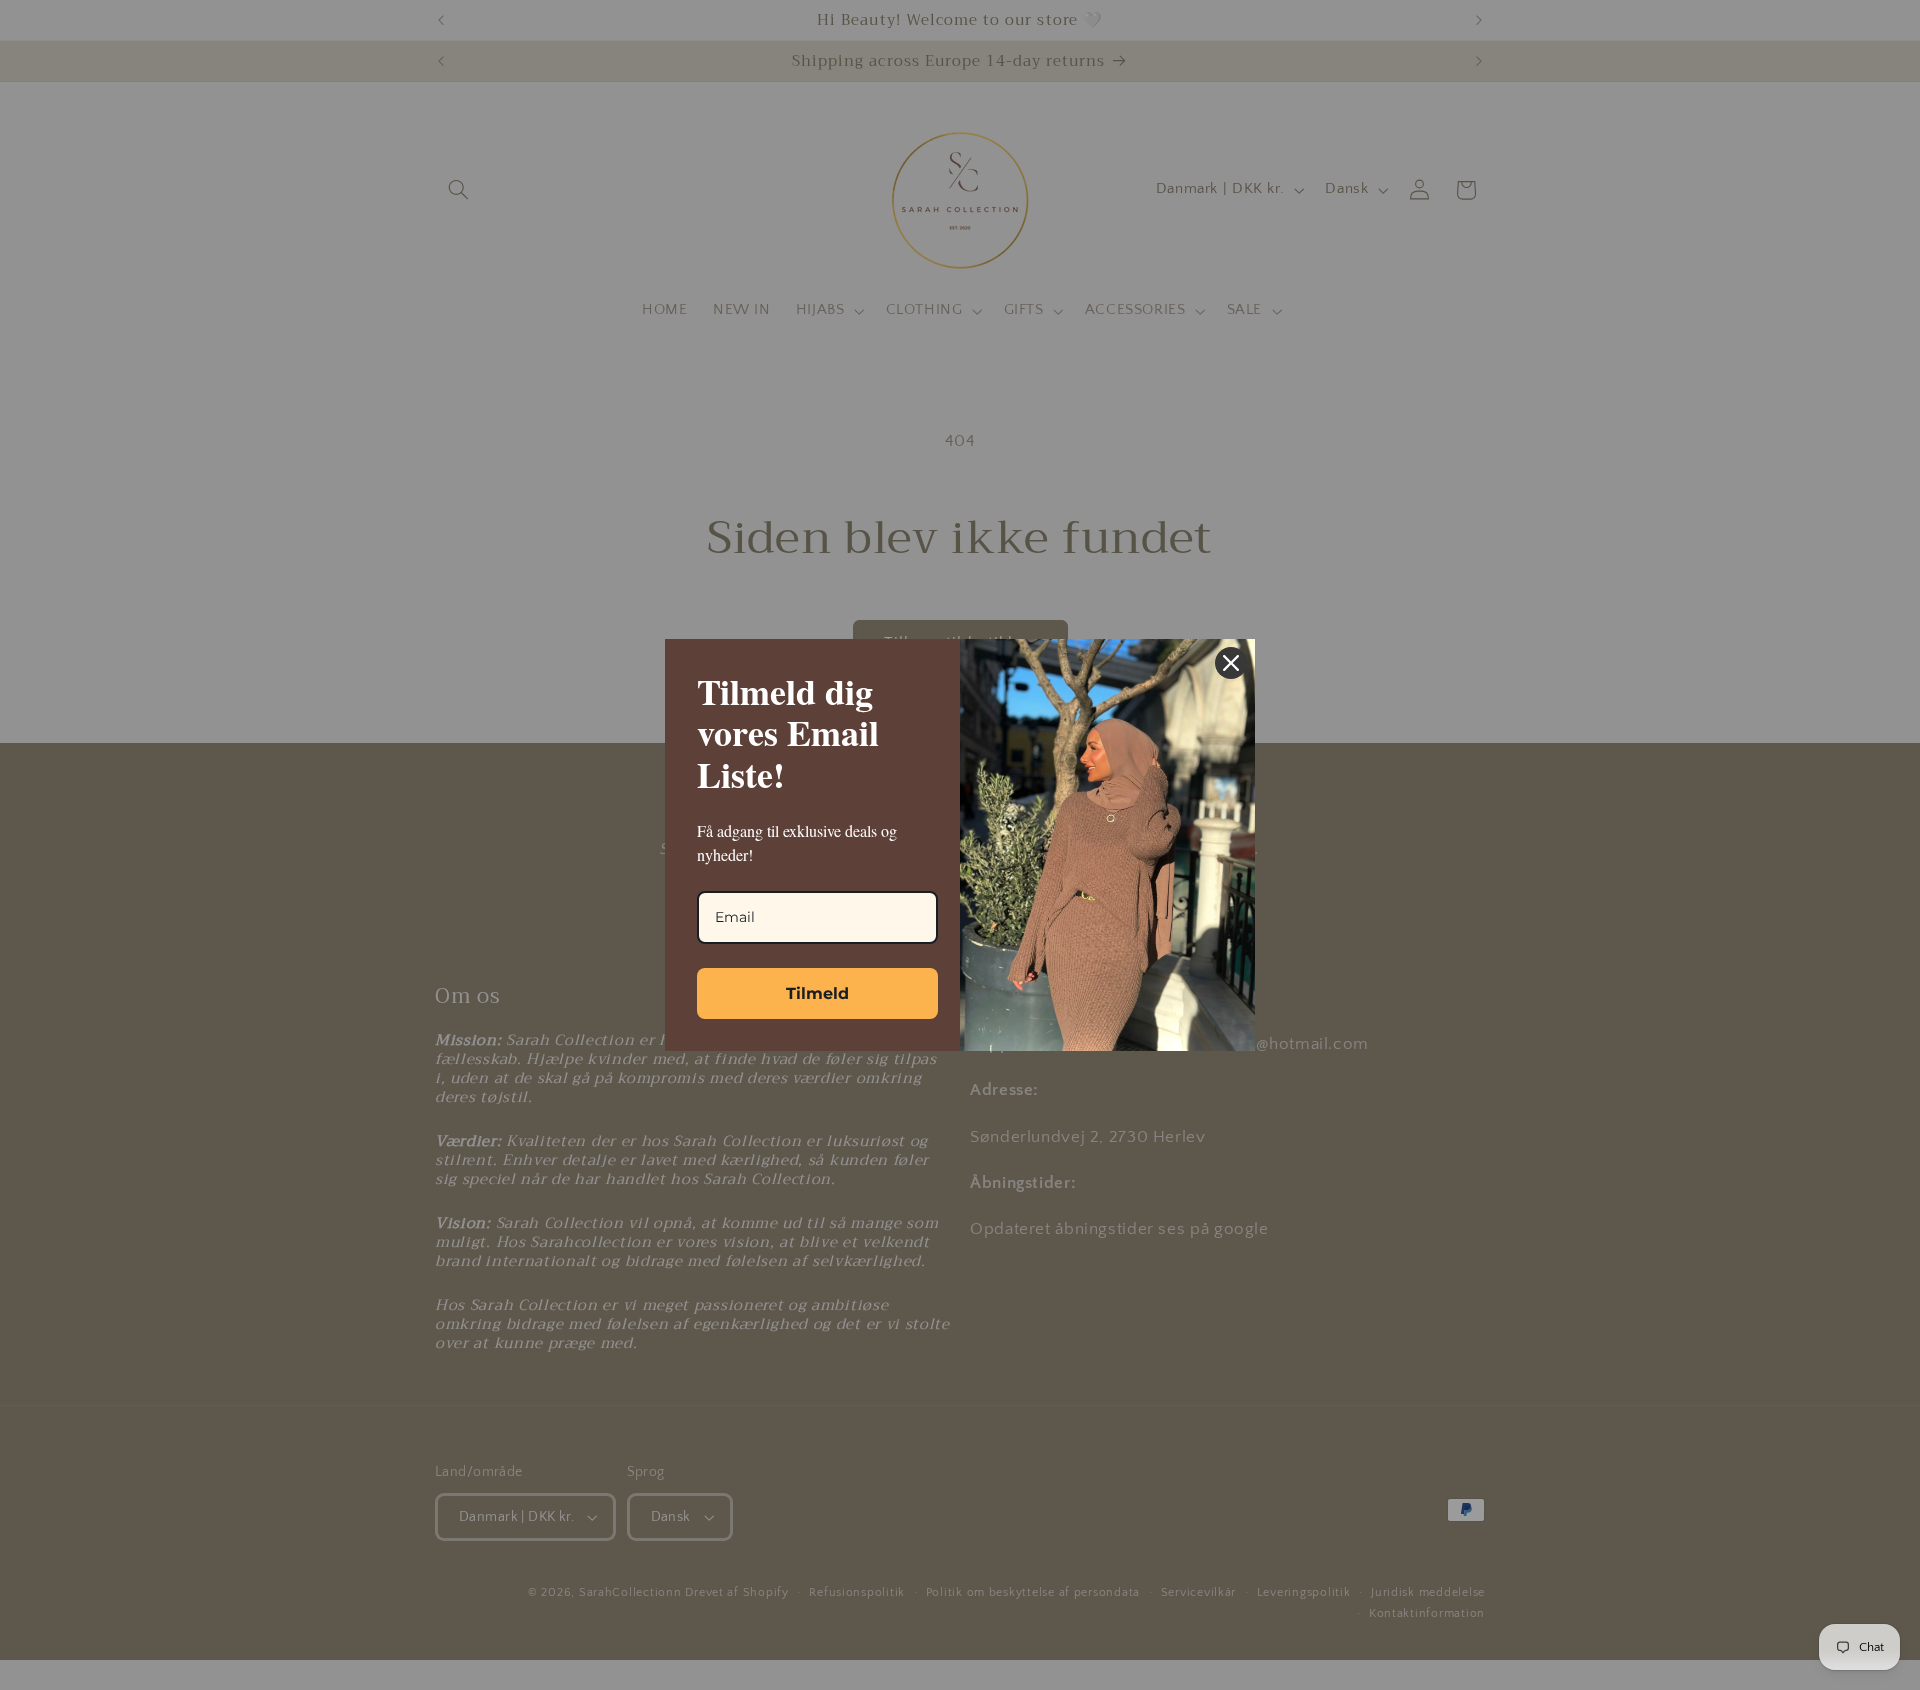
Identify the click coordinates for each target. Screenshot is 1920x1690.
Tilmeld (817, 993)
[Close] (1231, 663)
